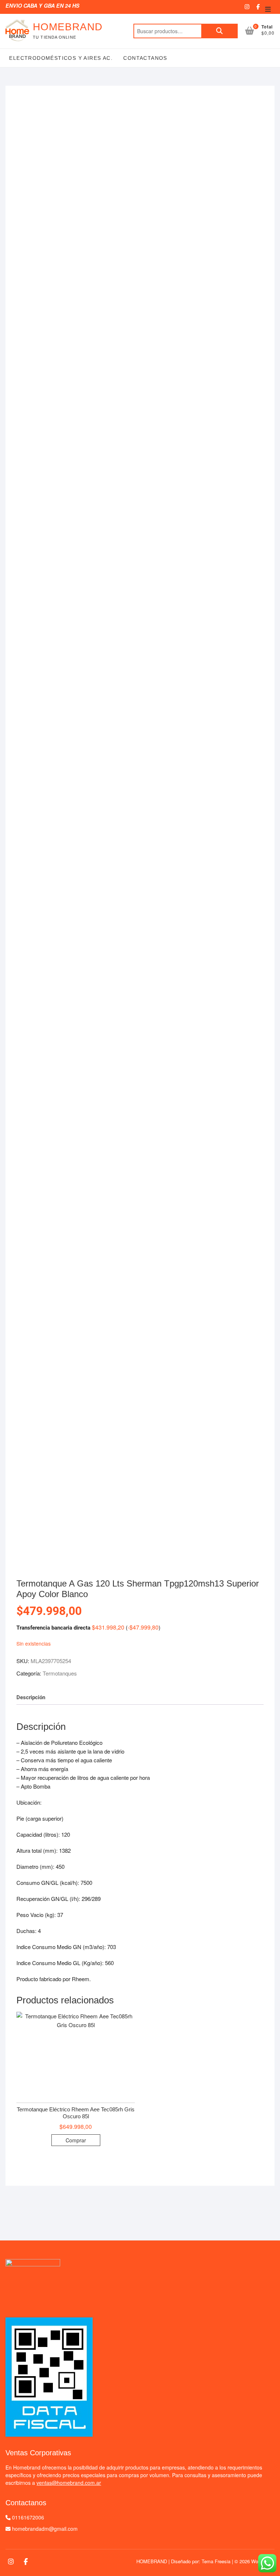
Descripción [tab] (31, 1697)
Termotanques (60, 1673)
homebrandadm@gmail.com (45, 2529)
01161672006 (28, 2517)
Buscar (219, 31)
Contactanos (144, 58)
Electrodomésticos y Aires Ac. (61, 58)
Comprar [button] (76, 2140)
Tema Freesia (216, 2561)
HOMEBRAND (68, 27)
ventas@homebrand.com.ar (69, 2483)
